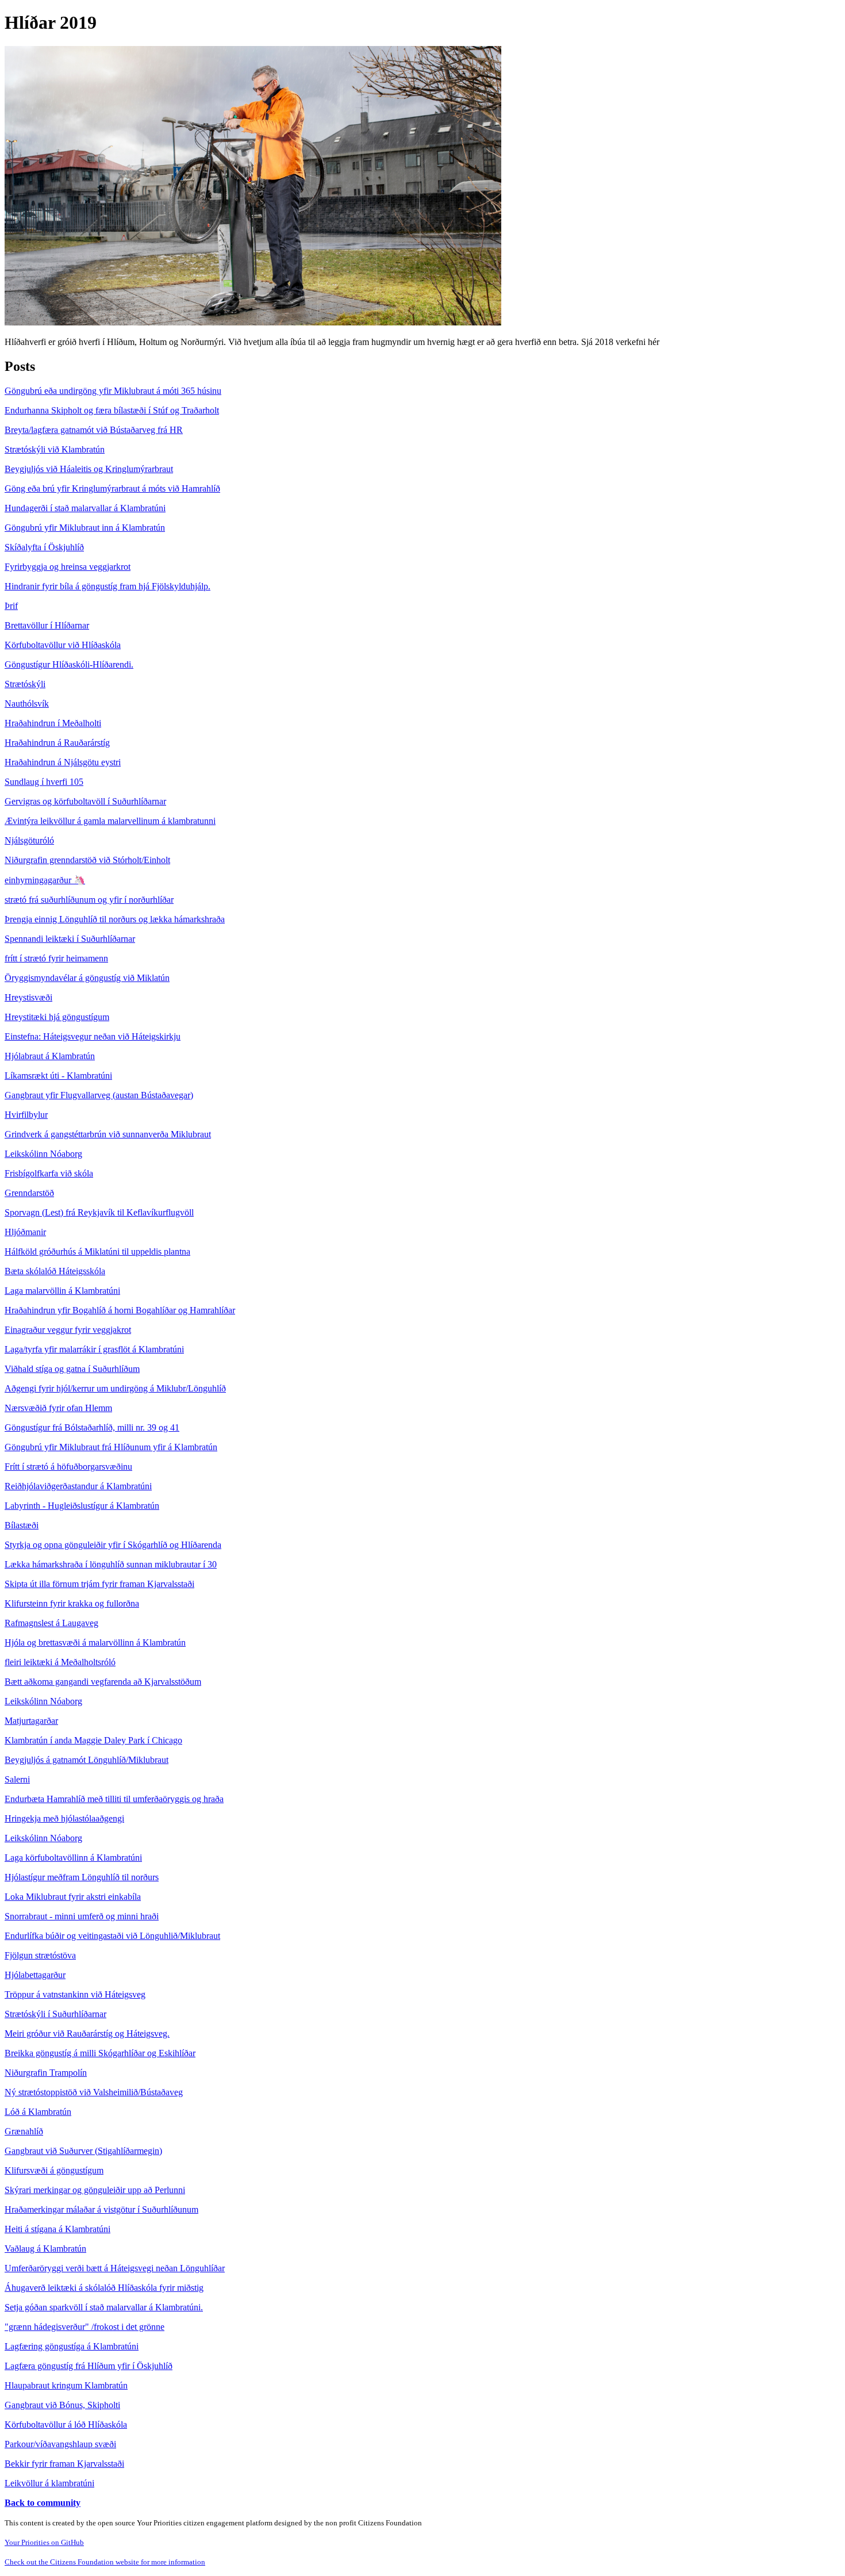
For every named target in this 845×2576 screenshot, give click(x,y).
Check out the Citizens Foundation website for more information (105, 2562)
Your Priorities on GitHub (44, 2542)
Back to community (43, 2503)
